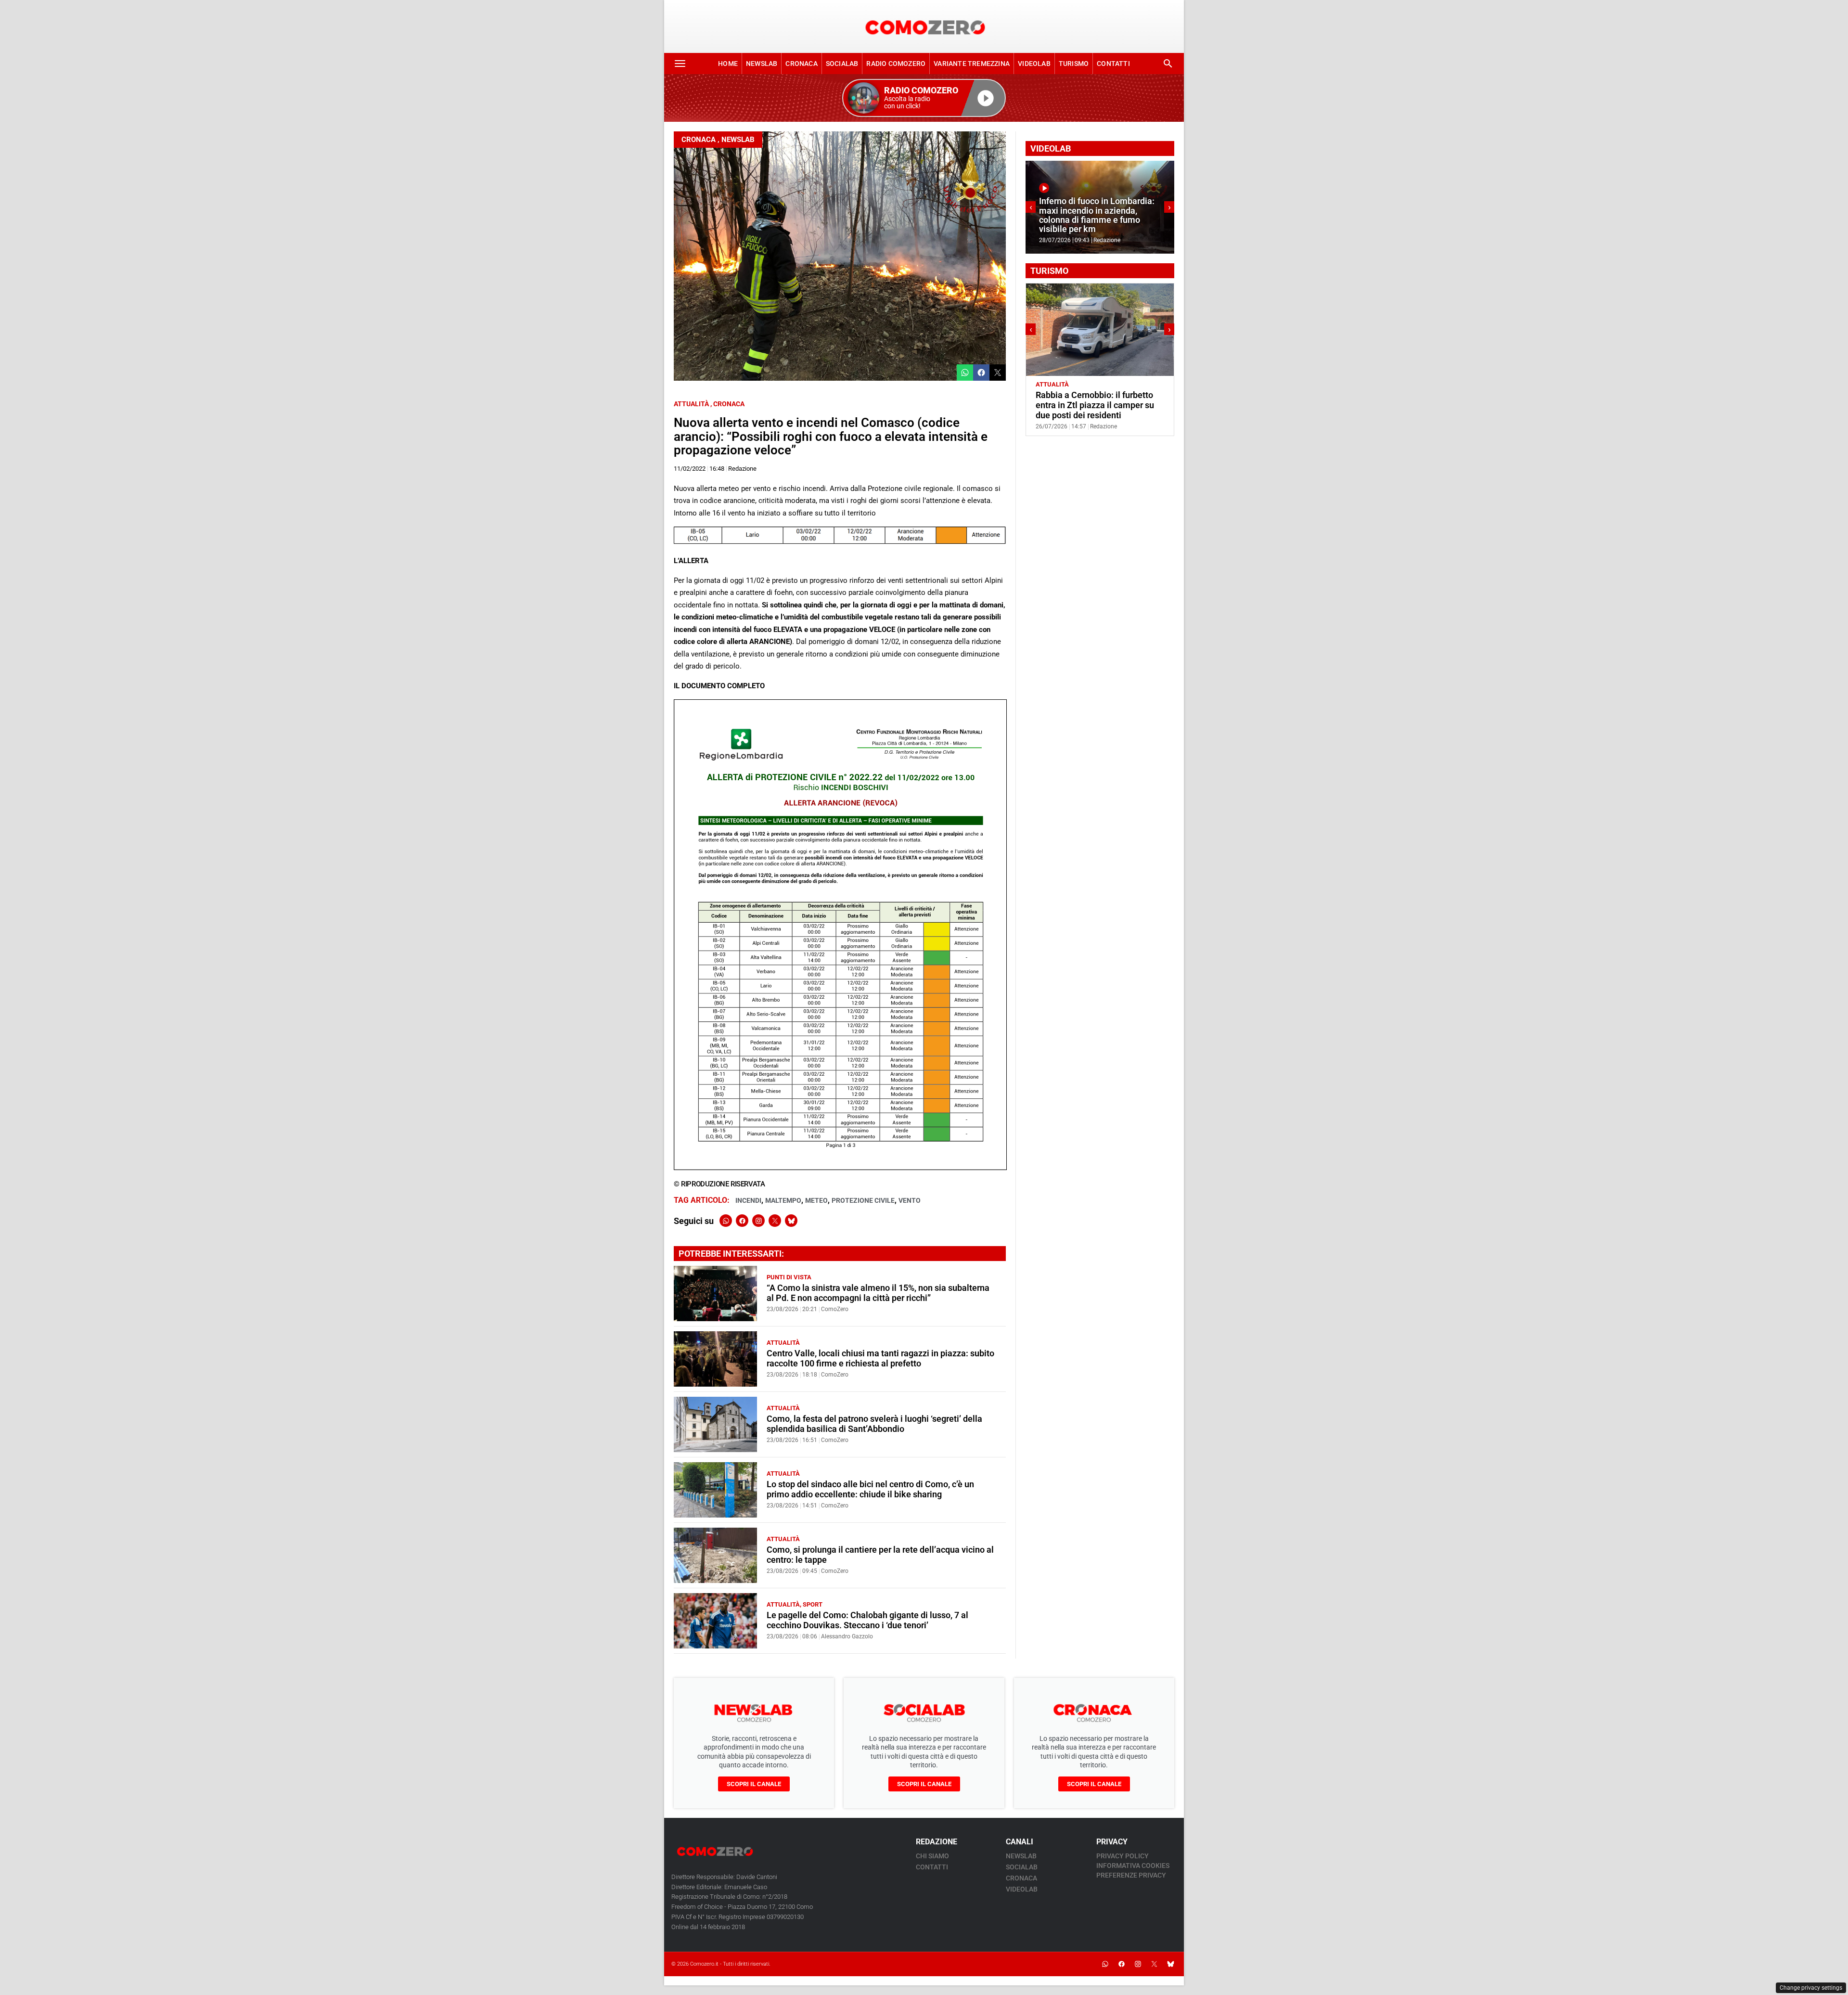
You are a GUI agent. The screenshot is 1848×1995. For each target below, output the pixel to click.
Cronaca (801, 64)
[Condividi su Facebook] (981, 373)
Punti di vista (789, 1277)
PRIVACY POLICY (1123, 1856)
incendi (748, 1200)
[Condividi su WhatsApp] (965, 373)
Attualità (691, 404)
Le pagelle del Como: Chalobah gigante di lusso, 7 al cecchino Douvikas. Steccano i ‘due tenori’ (867, 1620)
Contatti (1113, 64)
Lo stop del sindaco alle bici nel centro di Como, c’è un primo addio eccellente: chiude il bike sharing (870, 1489)
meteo (816, 1200)
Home (728, 64)
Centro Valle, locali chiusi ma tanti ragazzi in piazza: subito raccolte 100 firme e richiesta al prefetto (880, 1358)
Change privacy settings (1811, 1988)
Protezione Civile (863, 1200)
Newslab (762, 64)
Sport (813, 1604)
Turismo (1074, 64)
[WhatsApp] (726, 1221)
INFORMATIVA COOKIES (1133, 1866)
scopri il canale (754, 1784)
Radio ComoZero (896, 64)
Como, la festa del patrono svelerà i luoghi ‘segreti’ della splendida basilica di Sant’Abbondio (874, 1424)
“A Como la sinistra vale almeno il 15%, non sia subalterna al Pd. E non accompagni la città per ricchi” (878, 1293)
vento (910, 1200)
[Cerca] (1168, 64)
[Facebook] (742, 1221)
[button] (924, 98)
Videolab (1034, 64)
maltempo (783, 1200)
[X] (775, 1221)
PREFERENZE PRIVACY (1131, 1875)
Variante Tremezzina (972, 64)
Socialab (842, 64)
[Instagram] (758, 1221)
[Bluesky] (791, 1221)
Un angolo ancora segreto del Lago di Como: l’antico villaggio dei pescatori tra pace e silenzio (1097, 405)
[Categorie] (680, 64)
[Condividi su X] (998, 373)
